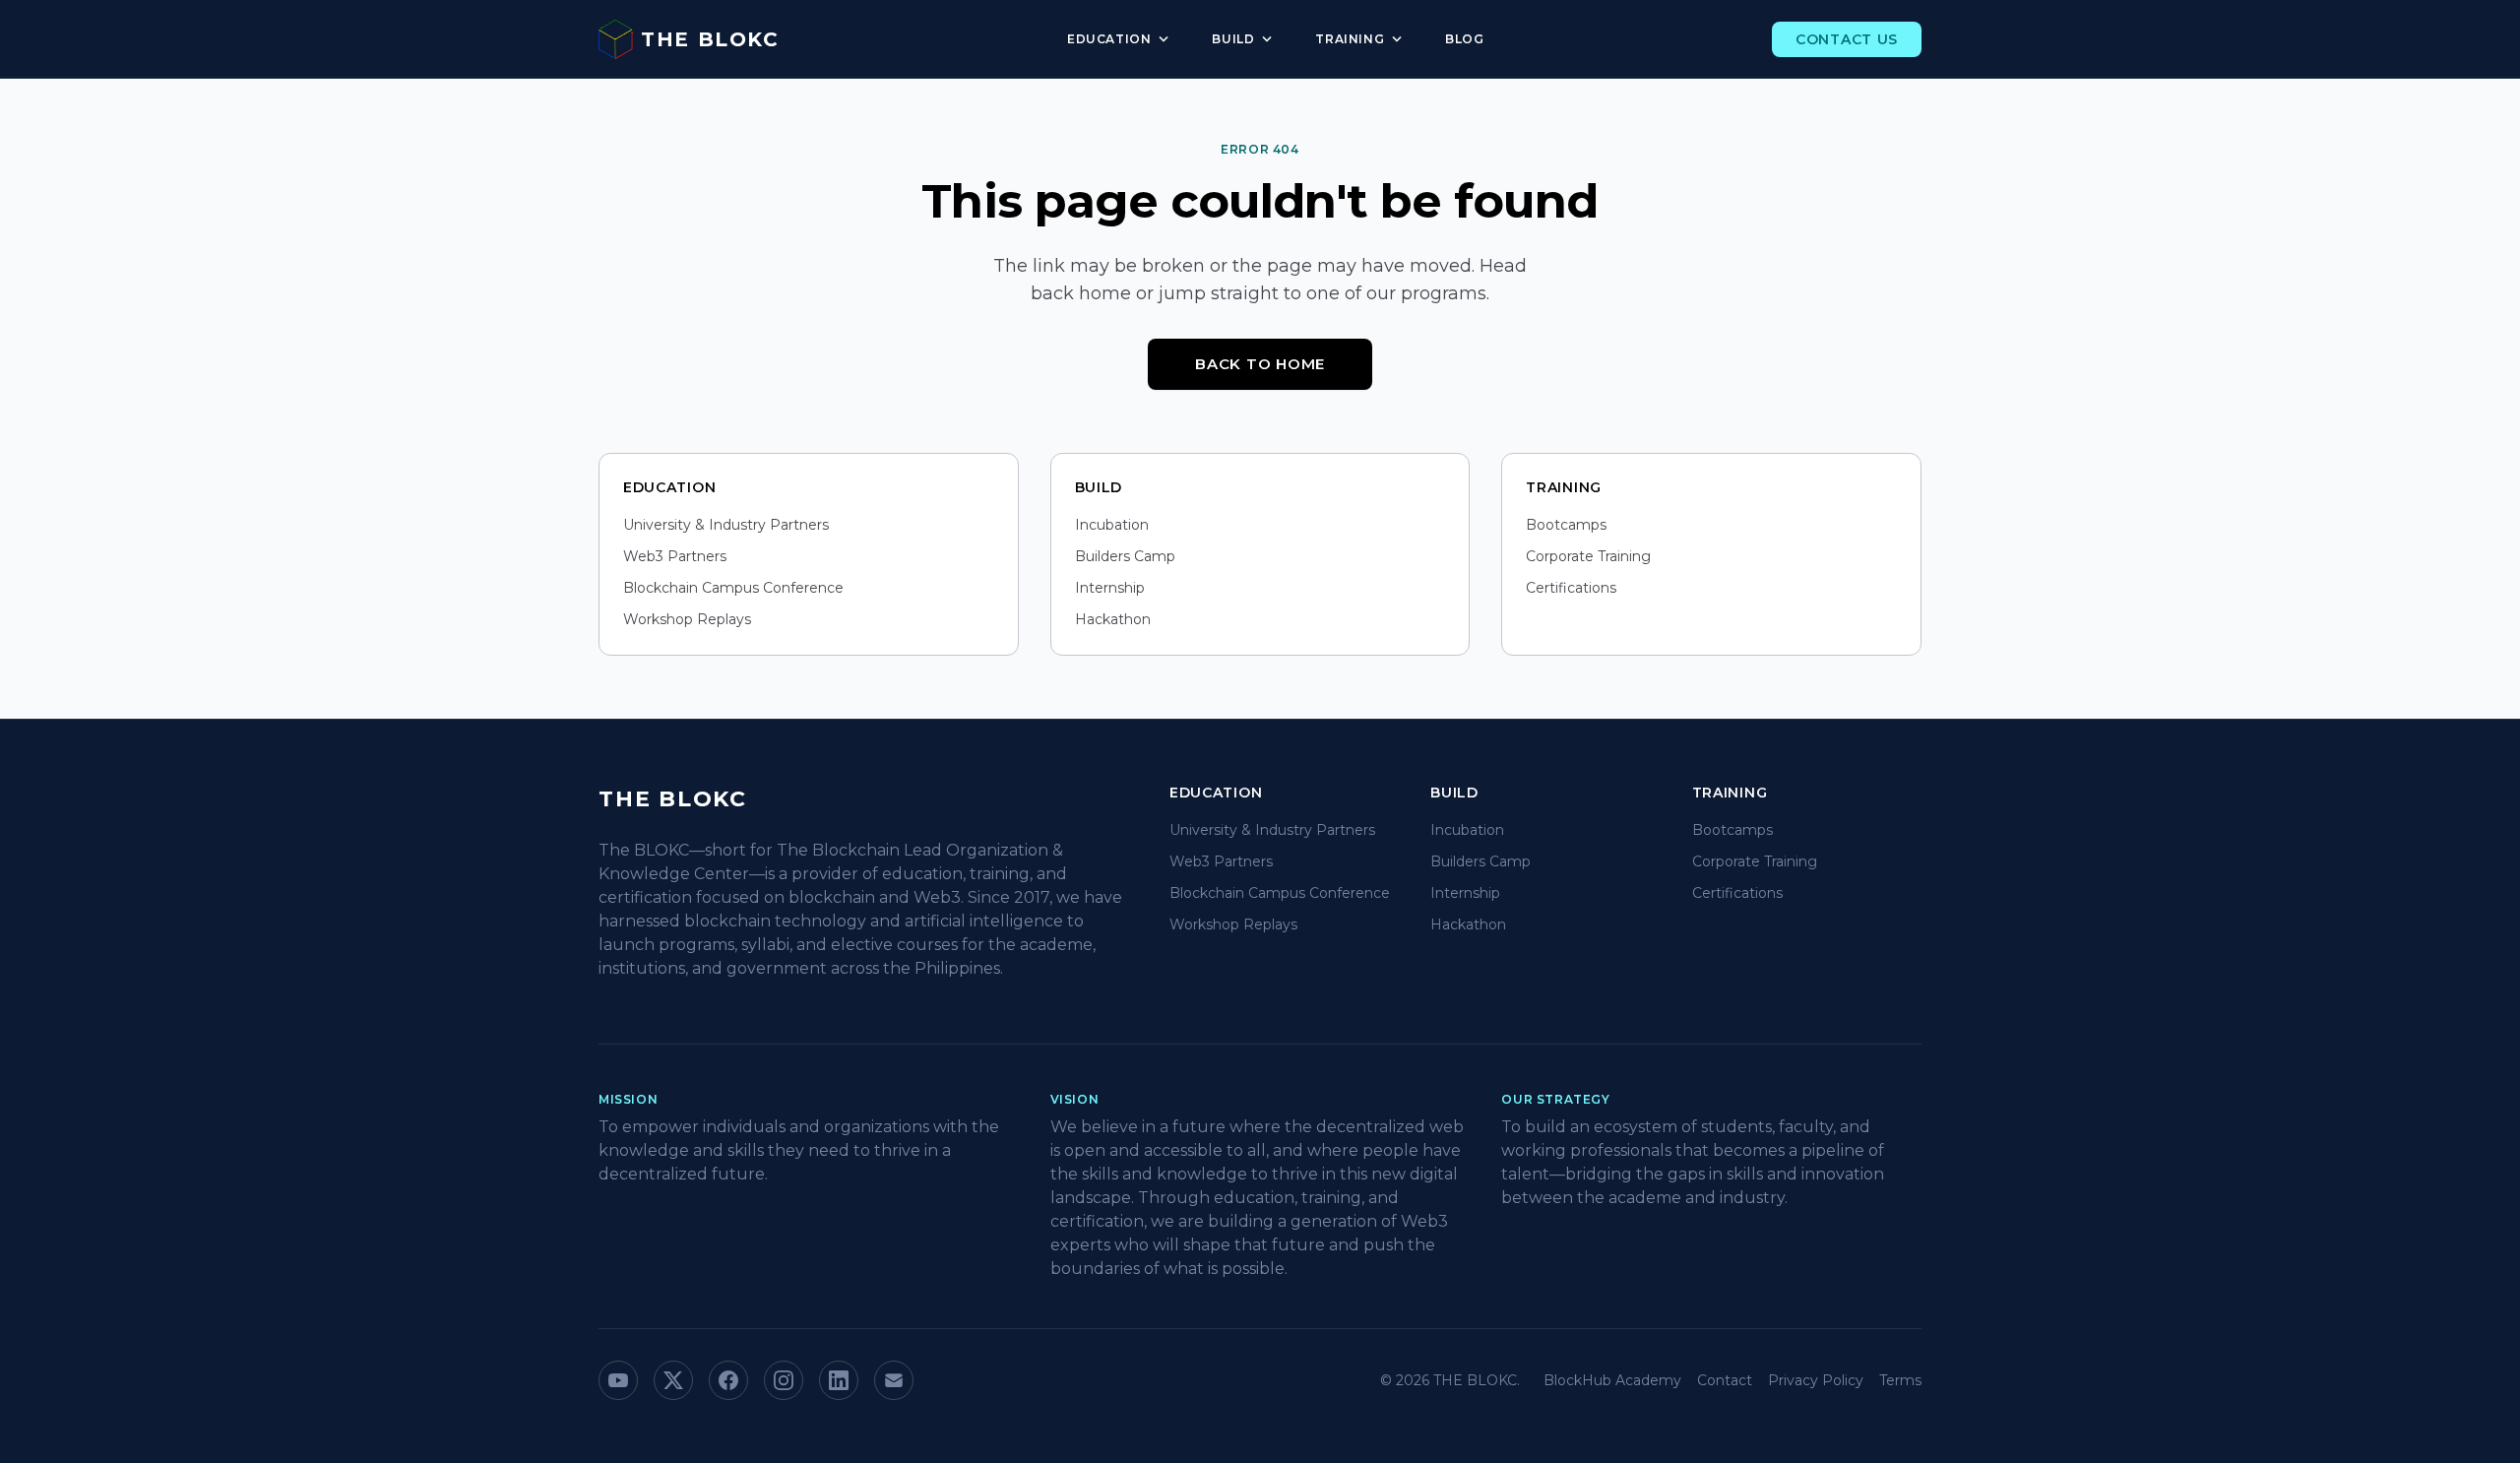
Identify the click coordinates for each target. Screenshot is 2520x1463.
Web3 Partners (675, 556)
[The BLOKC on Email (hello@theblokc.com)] (894, 1380)
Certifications (1571, 588)
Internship (1110, 588)
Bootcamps (1566, 525)
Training (1360, 39)
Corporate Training (1588, 556)
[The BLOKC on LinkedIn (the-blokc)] (839, 1380)
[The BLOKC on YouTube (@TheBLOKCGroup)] (618, 1380)
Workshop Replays (687, 619)
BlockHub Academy (1612, 1380)
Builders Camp (1125, 556)
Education (1120, 39)
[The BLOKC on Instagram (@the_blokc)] (784, 1380)
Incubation (1112, 525)
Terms (1900, 1380)
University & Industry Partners (726, 525)
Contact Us (1847, 39)
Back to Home (1260, 364)
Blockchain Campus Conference (733, 588)
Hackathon (1113, 619)
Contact (1725, 1380)
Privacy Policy (1816, 1380)
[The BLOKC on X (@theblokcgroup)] (673, 1380)
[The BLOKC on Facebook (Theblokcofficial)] (728, 1380)
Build (1244, 39)
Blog (1464, 39)
